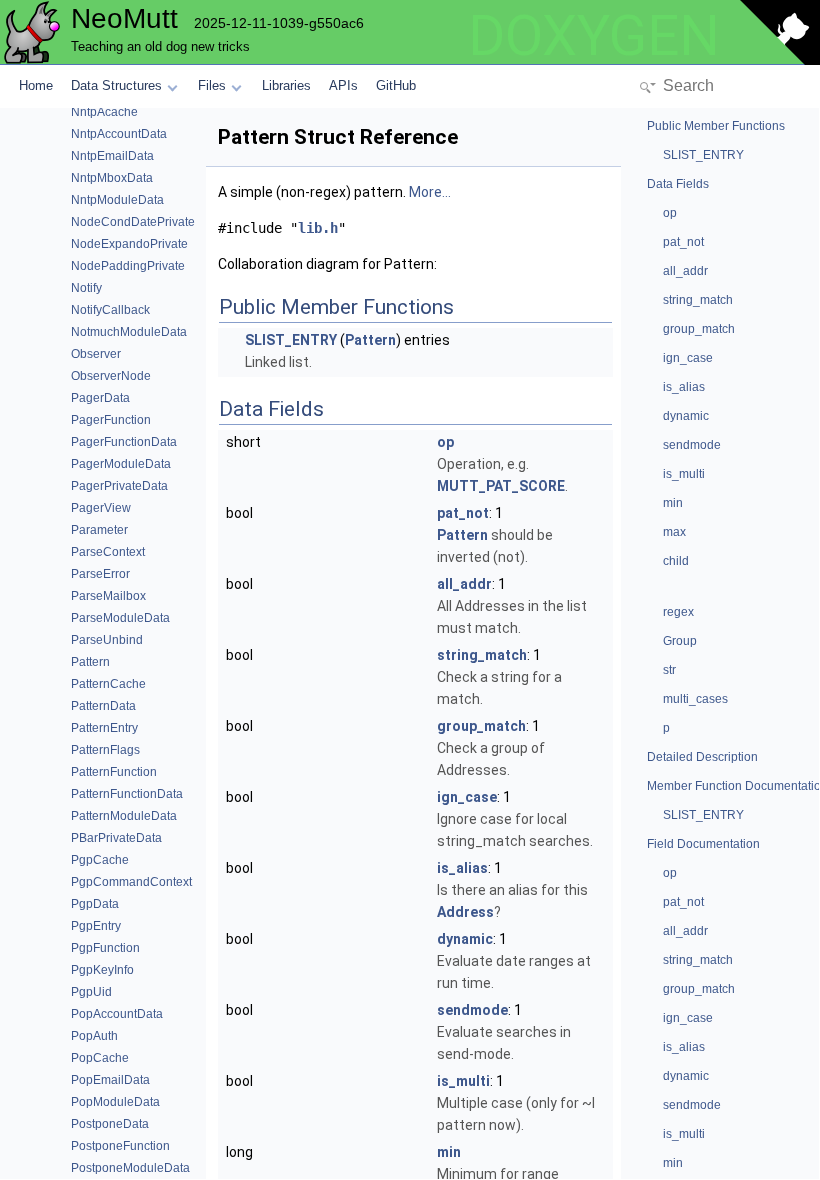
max (674, 532)
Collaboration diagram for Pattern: (327, 264)
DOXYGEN (594, 36)
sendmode (472, 1010)
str (669, 670)
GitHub (396, 85)
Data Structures (116, 85)
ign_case (467, 797)
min (449, 1152)
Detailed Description (702, 757)
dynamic (465, 939)
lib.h (318, 228)
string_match (482, 655)
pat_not (463, 513)
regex (678, 612)
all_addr (464, 584)
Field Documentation (703, 844)
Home (36, 85)
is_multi (463, 1081)
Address (465, 912)
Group (680, 641)
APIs (343, 85)
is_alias (462, 868)
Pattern (370, 340)
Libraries (286, 85)
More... (430, 192)
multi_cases (695, 699)
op (445, 442)
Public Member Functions (716, 126)
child (676, 561)
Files (212, 85)
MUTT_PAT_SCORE (501, 486)
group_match (481, 726)
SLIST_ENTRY (291, 340)
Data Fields (678, 184)
